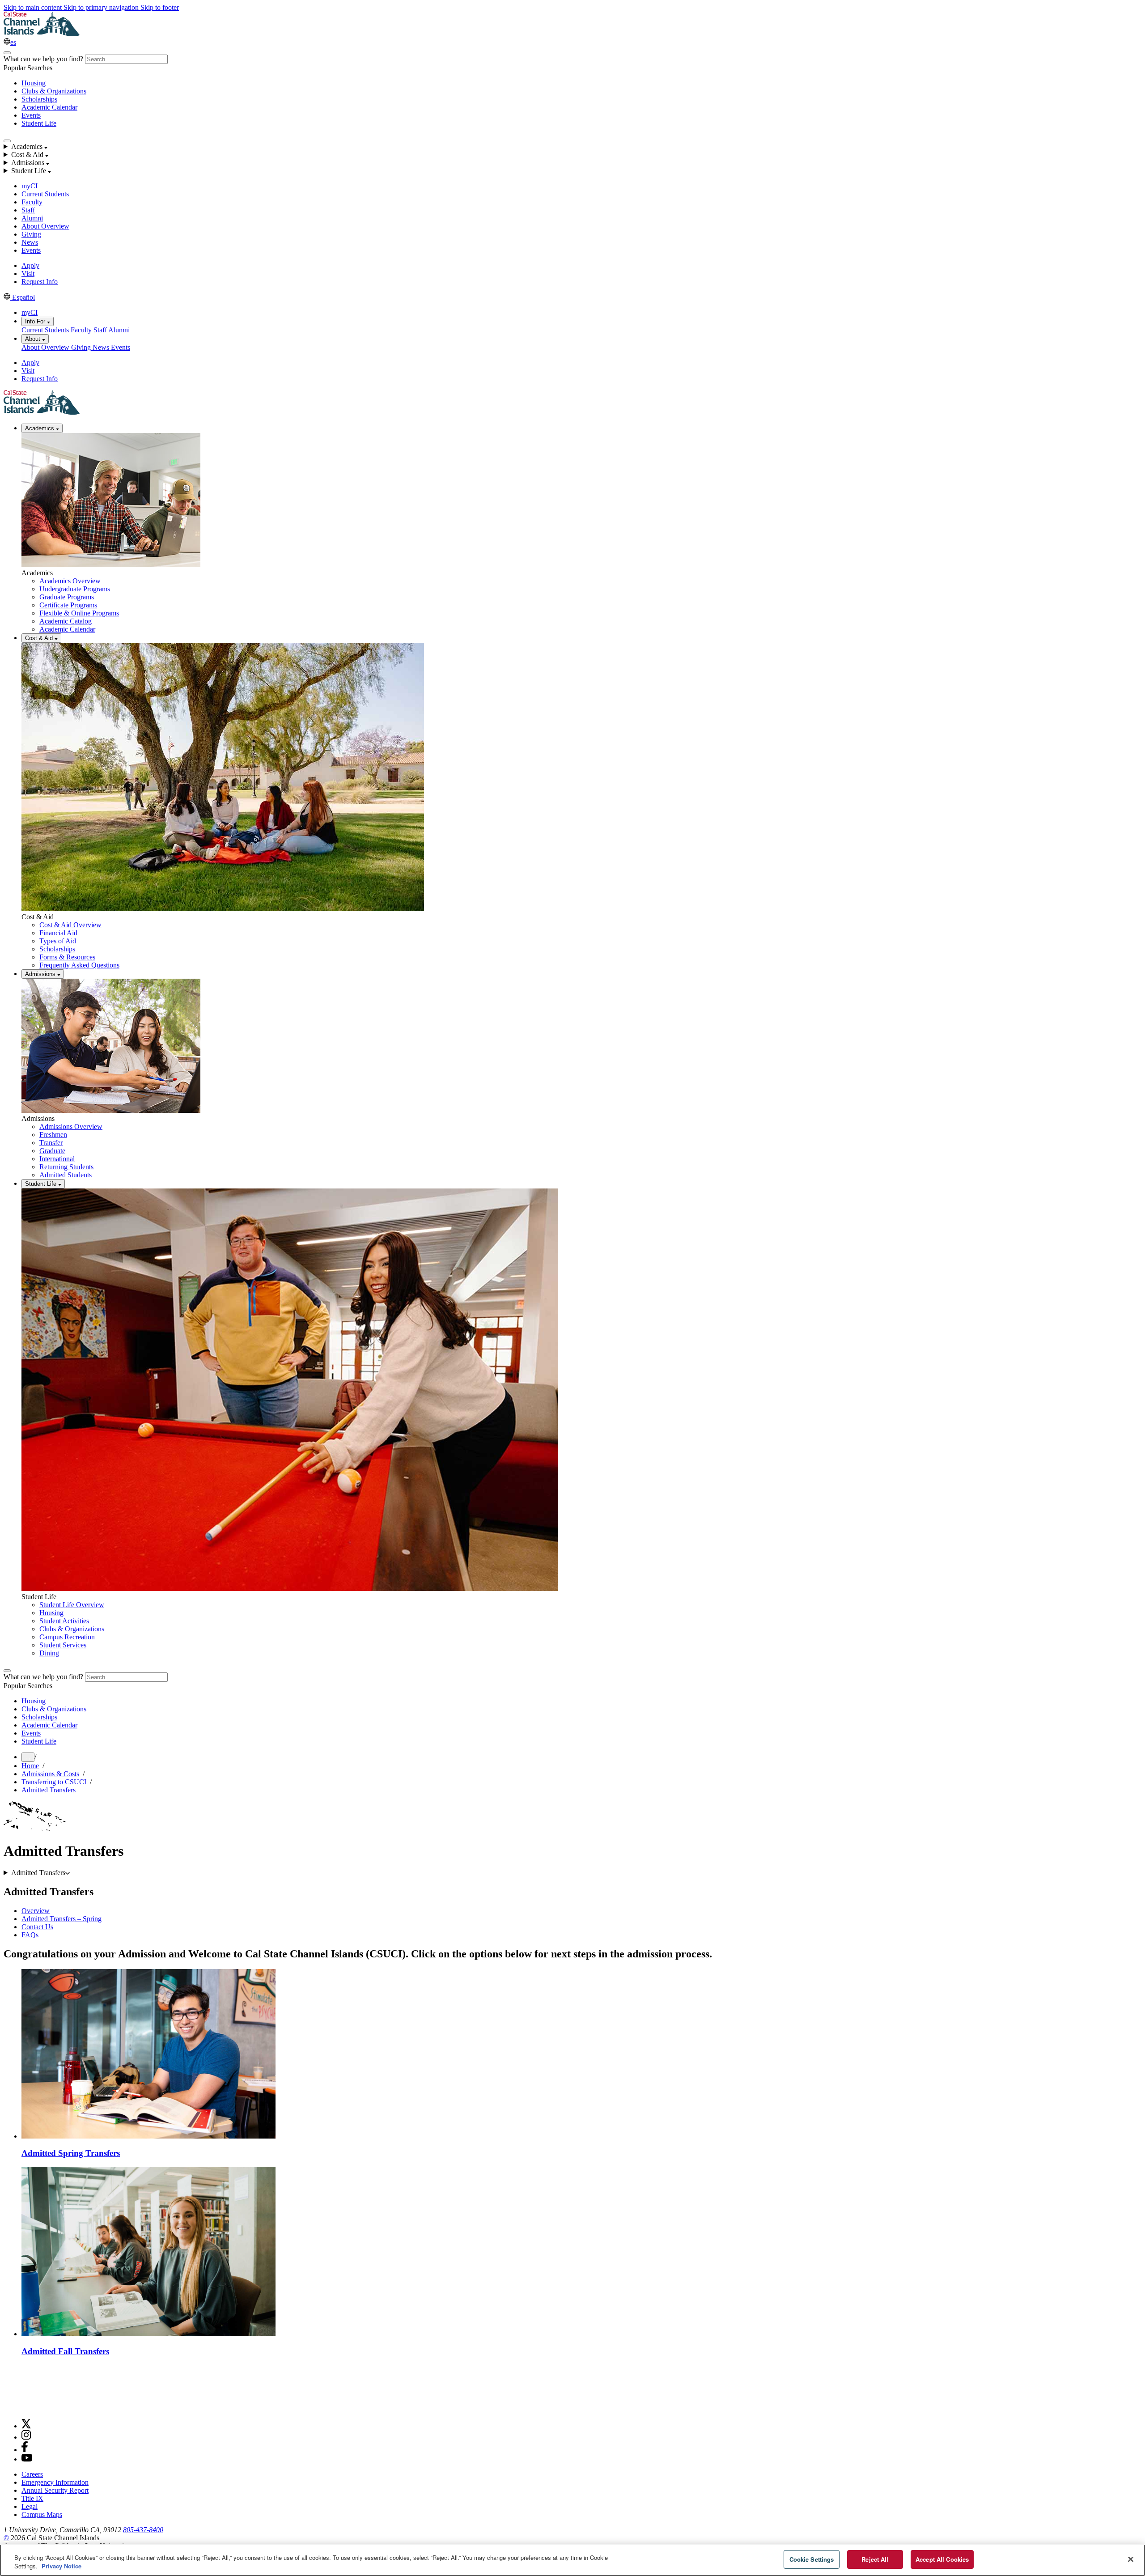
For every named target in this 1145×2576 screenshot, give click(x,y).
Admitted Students (66, 1175)
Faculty (32, 202)
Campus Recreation (67, 1637)
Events (31, 115)
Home (30, 1766)
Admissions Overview (71, 1127)
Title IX (32, 2498)
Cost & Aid (40, 638)
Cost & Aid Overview (70, 925)
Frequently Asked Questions (79, 965)
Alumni (32, 218)
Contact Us (37, 1927)
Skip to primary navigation (102, 7)
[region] (572, 2560)
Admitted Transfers (49, 1790)
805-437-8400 (143, 2530)
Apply (30, 265)
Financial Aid (58, 933)
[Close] (1131, 2559)
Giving (31, 234)
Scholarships (39, 99)
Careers (32, 2474)
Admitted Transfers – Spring (61, 1919)
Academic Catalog (66, 621)
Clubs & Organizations (54, 91)
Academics (40, 428)
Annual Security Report (55, 2490)
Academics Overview (70, 581)
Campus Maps (42, 2514)
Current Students (45, 194)
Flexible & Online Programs (79, 613)
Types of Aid (58, 941)
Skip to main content (34, 7)
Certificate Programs (68, 605)
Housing (34, 83)
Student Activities (64, 1621)
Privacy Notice (61, 2566)
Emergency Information (55, 2482)
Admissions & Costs (50, 1774)
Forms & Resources (67, 957)
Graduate (52, 1151)
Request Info (40, 282)
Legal (30, 2506)
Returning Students (66, 1167)
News (30, 242)
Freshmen (53, 1135)
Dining (49, 1653)
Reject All (875, 2559)
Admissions (41, 974)
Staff (28, 210)
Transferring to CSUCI (54, 1782)
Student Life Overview (72, 1605)
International (57, 1159)
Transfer (51, 1143)
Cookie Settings (812, 2559)
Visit (28, 274)
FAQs (30, 1935)
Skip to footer (160, 7)
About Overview (45, 226)
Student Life (39, 123)
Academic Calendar (49, 107)
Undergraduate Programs (75, 589)
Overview (36, 1911)
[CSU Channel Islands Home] (42, 34)
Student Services (63, 1645)
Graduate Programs (67, 597)
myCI (30, 186)
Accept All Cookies (942, 2559)
